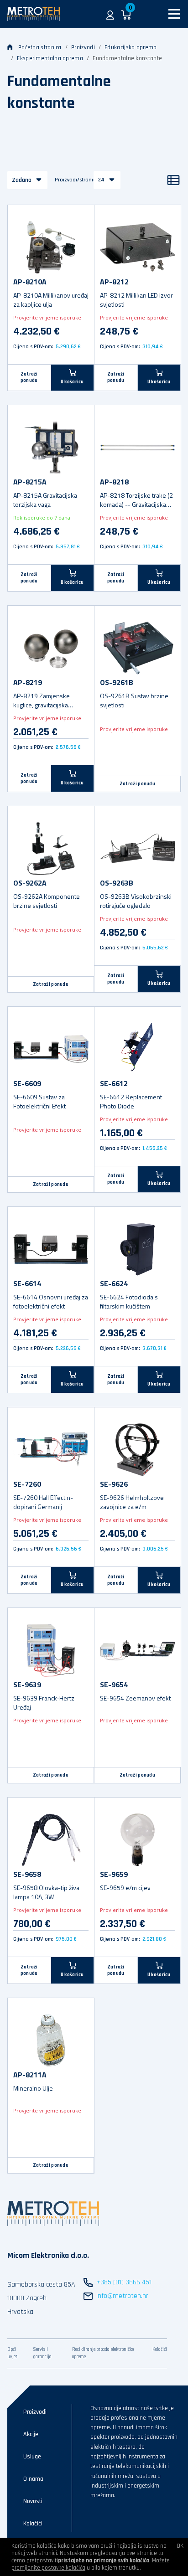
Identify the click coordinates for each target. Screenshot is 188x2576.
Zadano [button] (22, 180)
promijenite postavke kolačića (48, 2568)
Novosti (33, 2501)
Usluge (32, 2457)
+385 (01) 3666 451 (124, 2282)
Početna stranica (40, 47)
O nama (33, 2479)
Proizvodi (83, 47)
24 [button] (101, 180)
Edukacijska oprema (131, 47)
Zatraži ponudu (29, 377)
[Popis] (173, 180)
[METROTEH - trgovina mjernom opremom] (34, 14)
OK (180, 2546)
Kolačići (160, 2349)
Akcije (31, 2434)
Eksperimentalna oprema (50, 58)
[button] (110, 14)
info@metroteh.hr (122, 2296)
